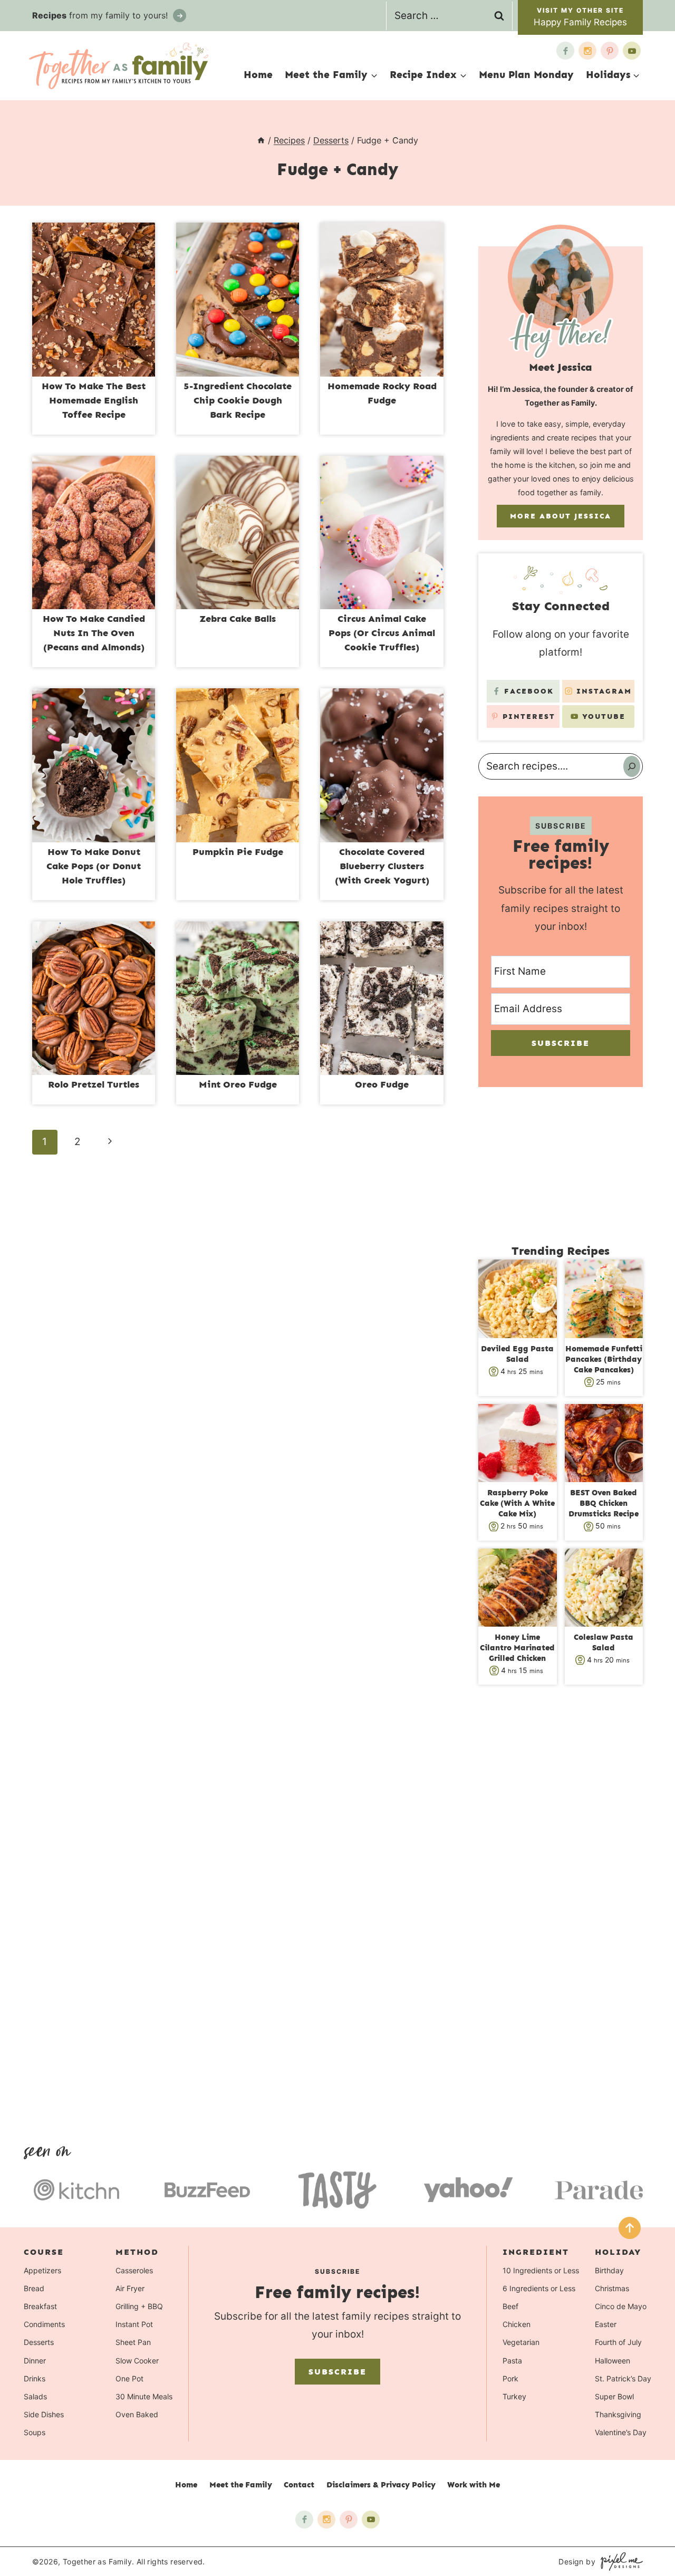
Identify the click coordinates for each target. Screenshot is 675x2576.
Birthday (609, 2270)
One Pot (129, 2378)
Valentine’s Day (621, 2432)
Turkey (514, 2396)
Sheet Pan (133, 2342)
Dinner (35, 2361)
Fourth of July (618, 2342)
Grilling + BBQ (139, 2306)
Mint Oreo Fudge (238, 1084)
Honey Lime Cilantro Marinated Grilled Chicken (517, 1648)
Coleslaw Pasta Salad (604, 1642)
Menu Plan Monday (526, 75)
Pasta (512, 2361)
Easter (606, 2324)
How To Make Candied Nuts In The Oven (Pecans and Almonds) (94, 633)
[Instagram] (587, 51)
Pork (510, 2378)
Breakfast (40, 2306)
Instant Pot (134, 2324)
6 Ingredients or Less (539, 2288)
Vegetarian (521, 2342)
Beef (510, 2306)
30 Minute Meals (144, 2396)
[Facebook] (565, 51)
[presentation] (94, 300)
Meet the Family (241, 2485)
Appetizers (42, 2270)
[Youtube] (632, 51)
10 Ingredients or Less (541, 2270)
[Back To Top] (630, 2228)
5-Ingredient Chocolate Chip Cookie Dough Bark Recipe (238, 400)
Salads (35, 2396)
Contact (299, 2485)
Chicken (517, 2324)
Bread (34, 2288)
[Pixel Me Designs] (619, 2561)
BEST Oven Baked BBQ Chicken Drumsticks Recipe (604, 1503)
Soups (35, 2432)
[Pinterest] (610, 51)
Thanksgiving (618, 2414)
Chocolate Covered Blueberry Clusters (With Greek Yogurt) (382, 866)
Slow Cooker (137, 2361)
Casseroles (134, 2270)
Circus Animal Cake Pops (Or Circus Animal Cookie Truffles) (382, 633)
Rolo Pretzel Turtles (94, 1084)
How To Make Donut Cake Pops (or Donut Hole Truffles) (94, 866)
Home (258, 75)
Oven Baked (137, 2414)
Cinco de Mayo (621, 2306)
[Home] (261, 140)
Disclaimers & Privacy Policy (381, 2485)
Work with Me (474, 2485)
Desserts (39, 2342)
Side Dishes (44, 2414)
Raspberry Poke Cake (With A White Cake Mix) (517, 1503)
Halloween (613, 2361)
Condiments (44, 2324)
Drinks (35, 2378)
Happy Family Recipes (580, 22)
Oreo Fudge (382, 1084)
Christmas (612, 2288)
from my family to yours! (101, 15)
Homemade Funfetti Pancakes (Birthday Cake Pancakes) (604, 1359)
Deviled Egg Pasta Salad (517, 1354)
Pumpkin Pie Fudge (238, 852)
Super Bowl (614, 2396)
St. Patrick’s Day (623, 2378)
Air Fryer (130, 2288)
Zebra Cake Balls (238, 619)
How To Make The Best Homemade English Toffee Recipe (94, 400)
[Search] (632, 766)
